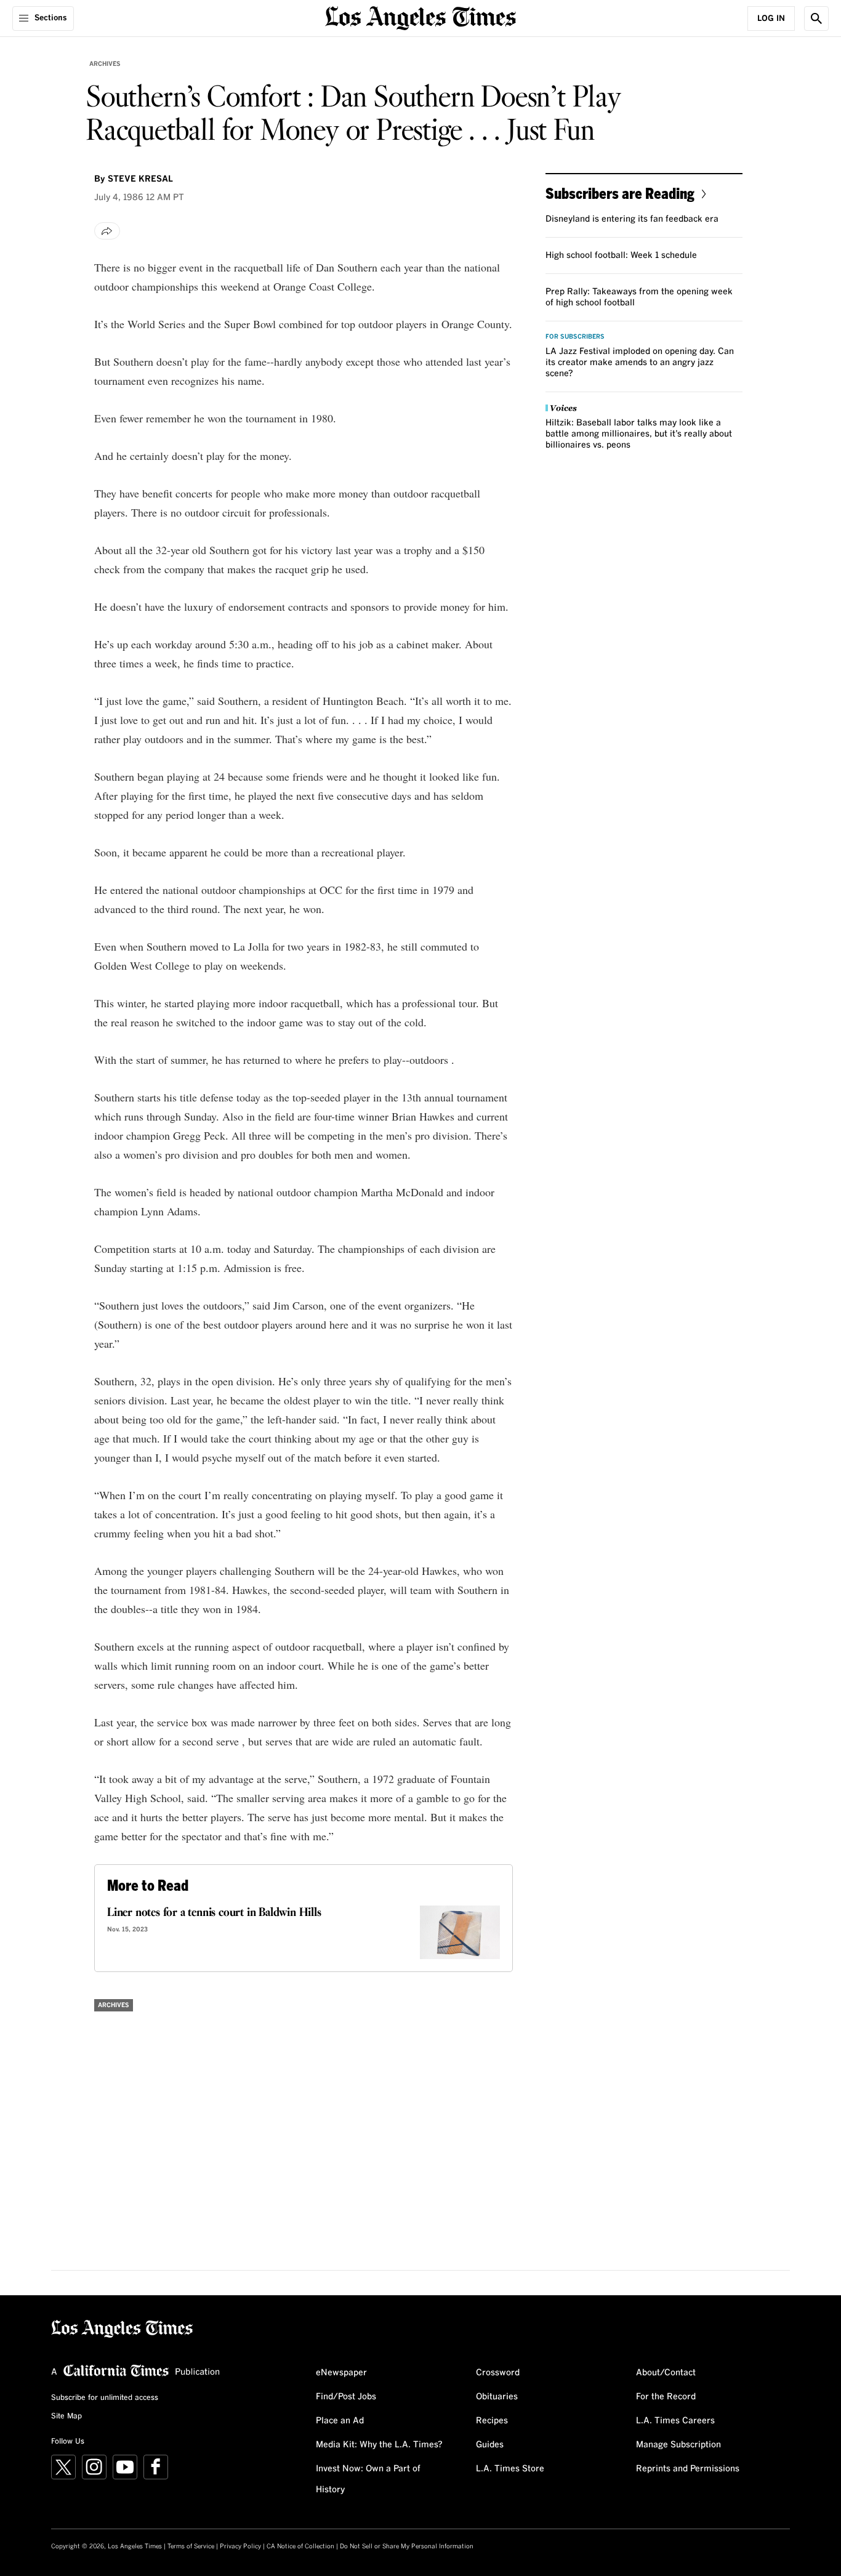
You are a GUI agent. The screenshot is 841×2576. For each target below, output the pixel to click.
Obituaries (497, 2397)
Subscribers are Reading (620, 193)
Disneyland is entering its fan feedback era (632, 219)
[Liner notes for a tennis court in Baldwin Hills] (460, 1932)
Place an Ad (340, 2421)
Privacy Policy (240, 2546)
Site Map (66, 2417)
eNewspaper (341, 2373)
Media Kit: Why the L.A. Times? (379, 2445)
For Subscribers (575, 337)
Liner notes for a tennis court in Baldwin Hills (214, 1913)
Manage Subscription (678, 2445)
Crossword (498, 2373)
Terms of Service (191, 2546)
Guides (490, 2445)
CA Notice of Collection (300, 2546)
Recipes (492, 2421)
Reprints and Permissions (688, 2469)
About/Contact (666, 2373)
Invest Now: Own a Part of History (368, 2479)
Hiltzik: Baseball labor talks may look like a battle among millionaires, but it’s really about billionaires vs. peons (639, 434)
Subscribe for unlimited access (105, 2398)
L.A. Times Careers (675, 2421)
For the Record (666, 2397)
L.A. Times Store (510, 2469)
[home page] (420, 17)
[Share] (107, 231)
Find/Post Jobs (346, 2397)
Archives (105, 64)
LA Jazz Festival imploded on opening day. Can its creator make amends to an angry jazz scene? (640, 363)
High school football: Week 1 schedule (621, 256)
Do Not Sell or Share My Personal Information (407, 2546)
